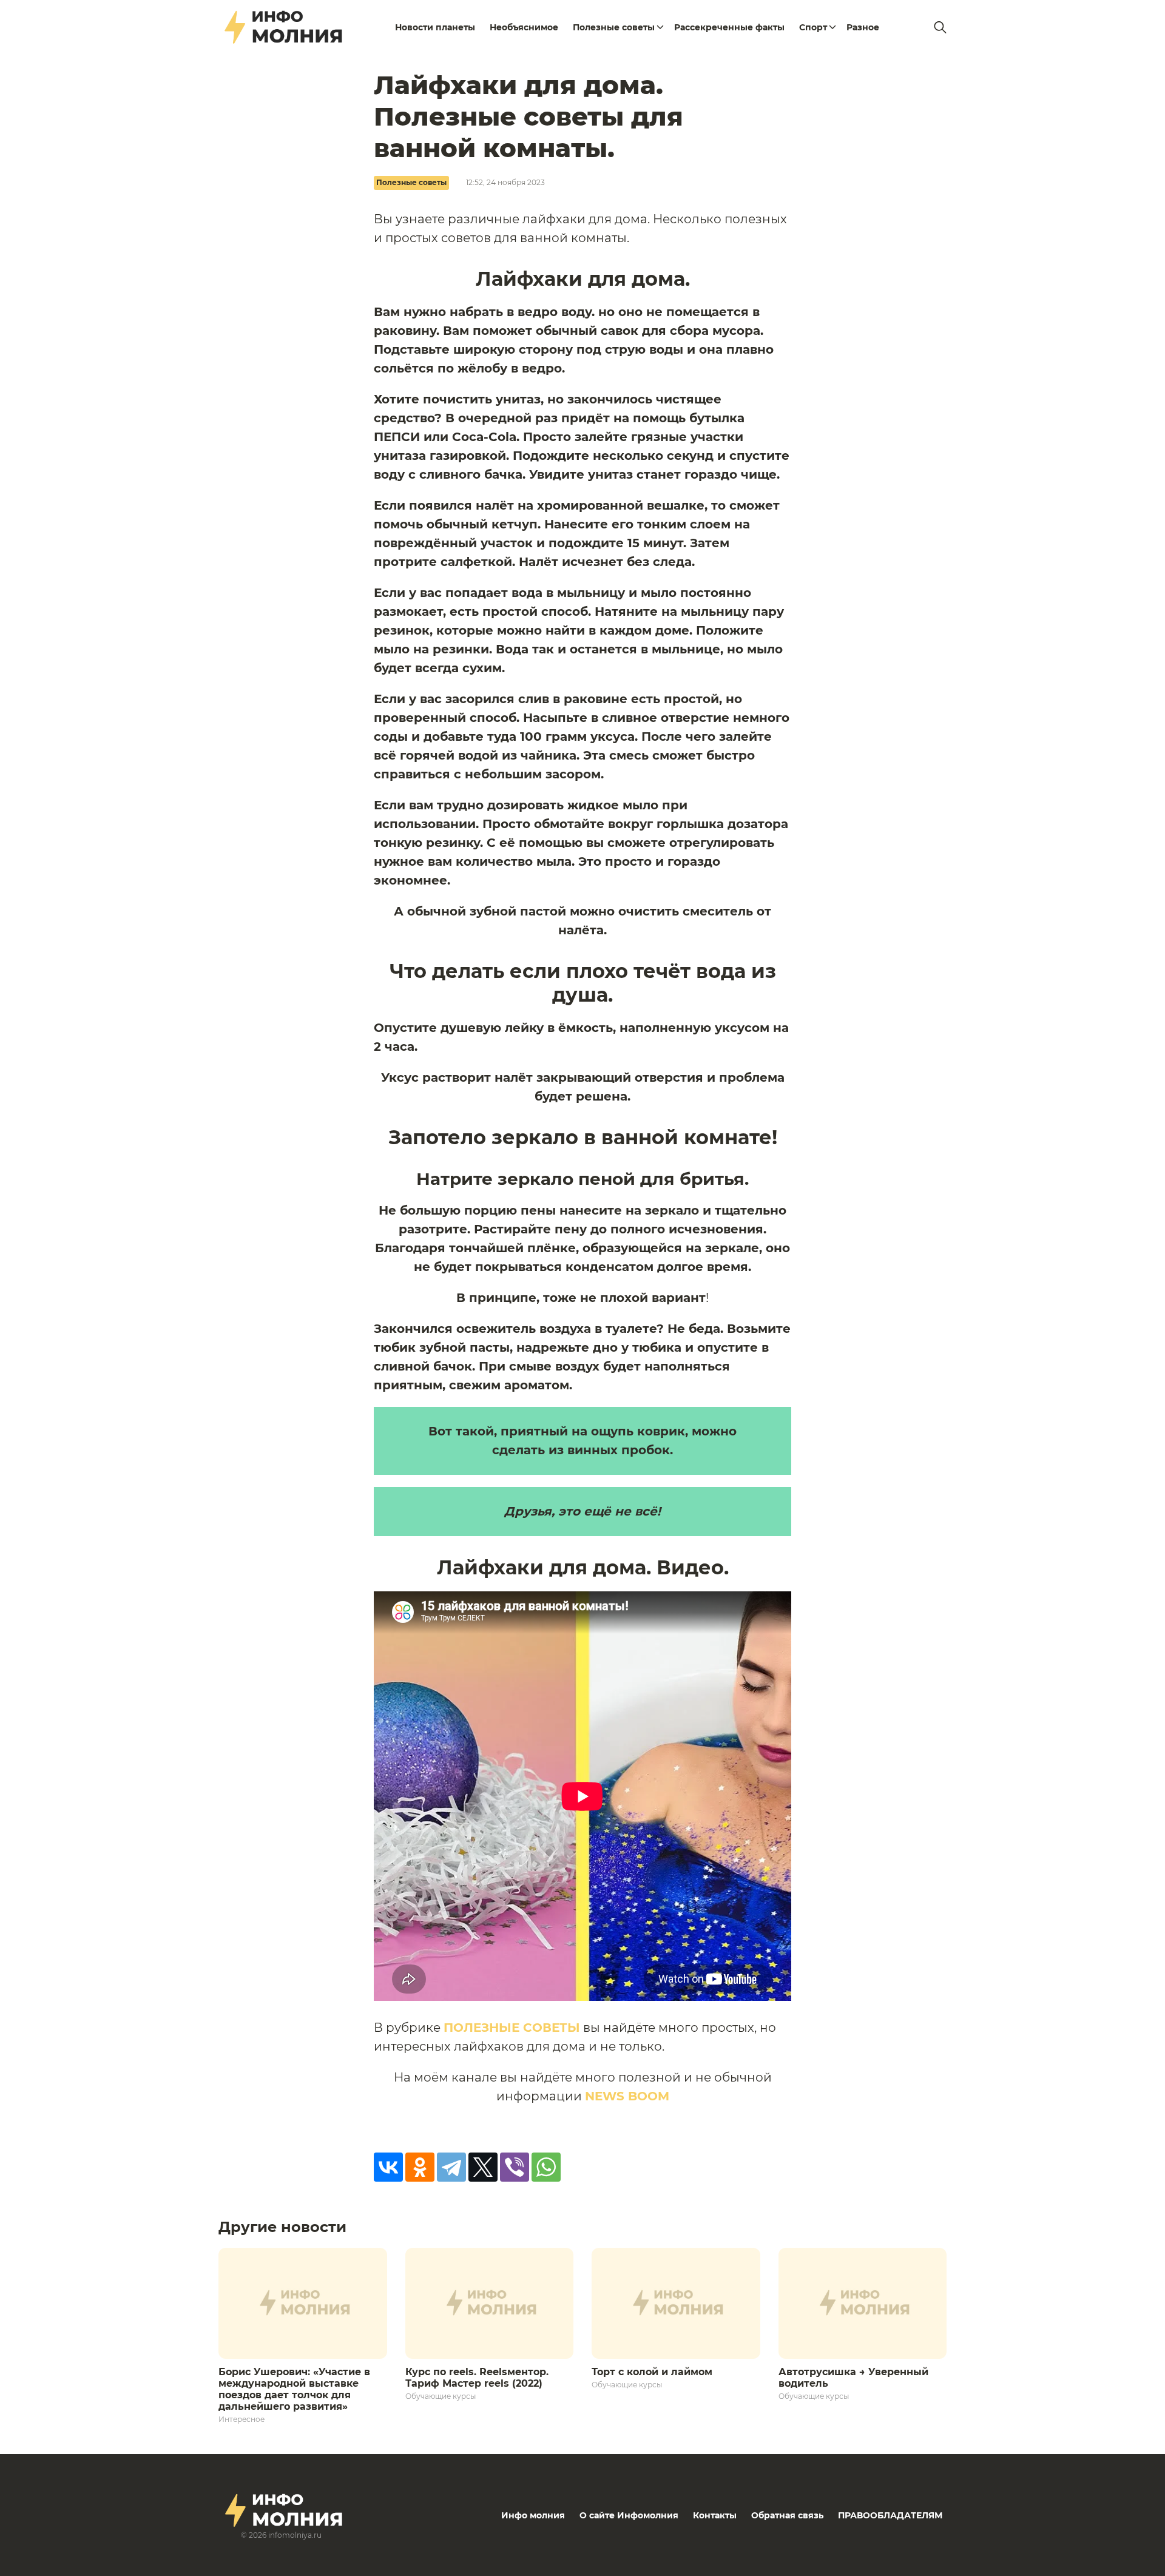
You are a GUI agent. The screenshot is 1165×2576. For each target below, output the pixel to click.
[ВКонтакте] (388, 2167)
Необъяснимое (524, 27)
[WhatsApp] (546, 2167)
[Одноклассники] (420, 2167)
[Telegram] (451, 2167)
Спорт (813, 27)
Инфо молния (533, 2515)
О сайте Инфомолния (629, 2515)
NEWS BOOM (627, 2096)
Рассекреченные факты (729, 27)
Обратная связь (787, 2515)
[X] (483, 2167)
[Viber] (515, 2167)
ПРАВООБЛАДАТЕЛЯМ (890, 2515)
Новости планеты (435, 27)
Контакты (715, 2515)
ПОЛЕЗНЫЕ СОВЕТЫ (512, 2028)
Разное (863, 27)
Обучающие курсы (441, 2396)
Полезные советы (614, 27)
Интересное (241, 2419)
